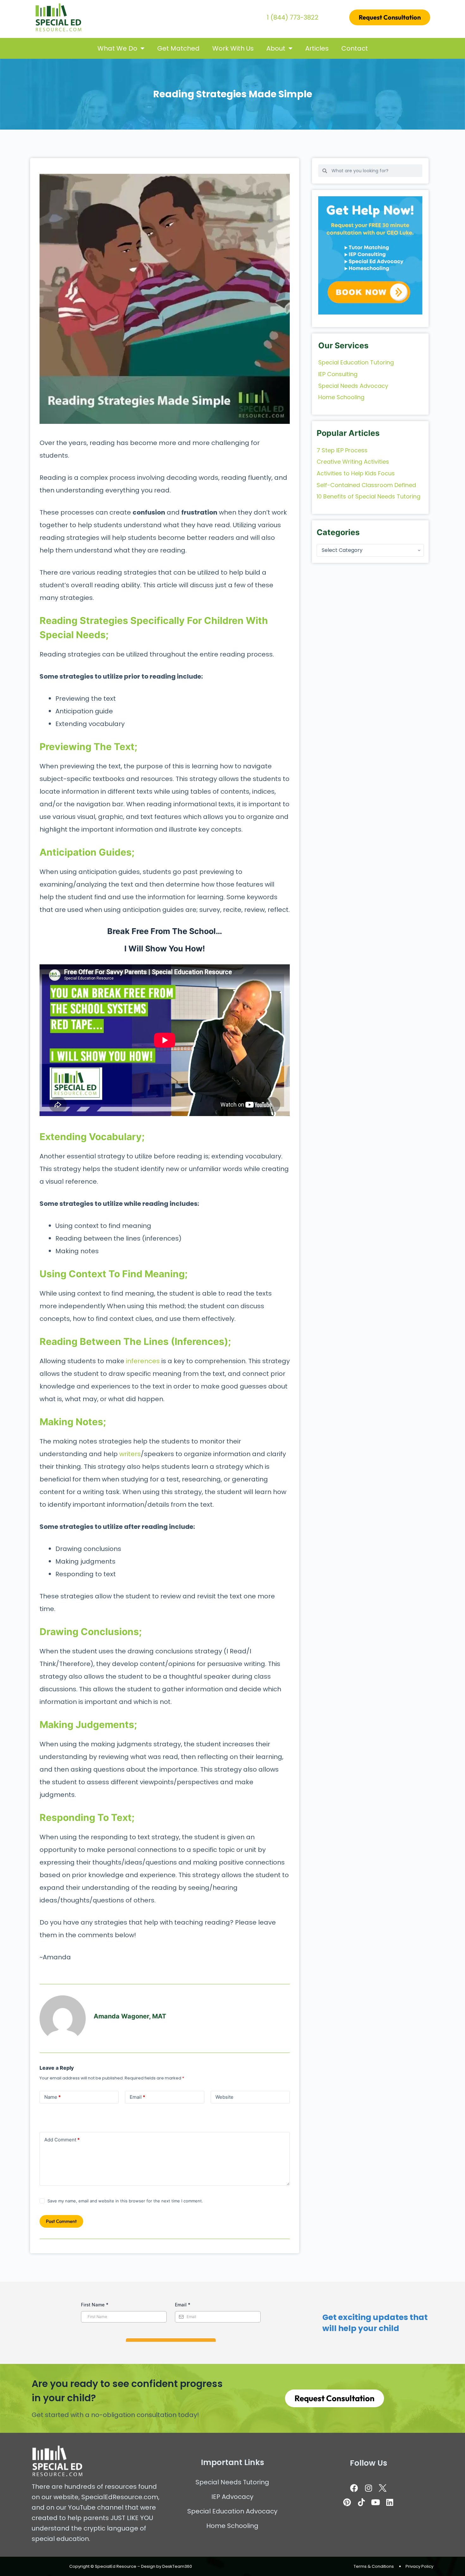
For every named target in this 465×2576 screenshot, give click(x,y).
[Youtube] (375, 2502)
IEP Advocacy (232, 2497)
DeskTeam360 (177, 2566)
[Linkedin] (390, 2502)
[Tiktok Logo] (361, 2502)
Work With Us (233, 48)
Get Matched (178, 48)
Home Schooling (232, 2526)
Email (137, 2097)
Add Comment (62, 2140)
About (276, 48)
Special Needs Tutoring (232, 2482)
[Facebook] (354, 2488)
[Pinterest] (347, 2502)
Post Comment (61, 2221)
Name (53, 2097)
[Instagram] (369, 2488)
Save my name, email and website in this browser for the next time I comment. (125, 2201)
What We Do (117, 48)
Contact (355, 48)
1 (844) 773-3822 (293, 17)
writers (130, 1454)
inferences (143, 1361)
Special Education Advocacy (232, 2511)
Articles (317, 48)
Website (224, 2097)
